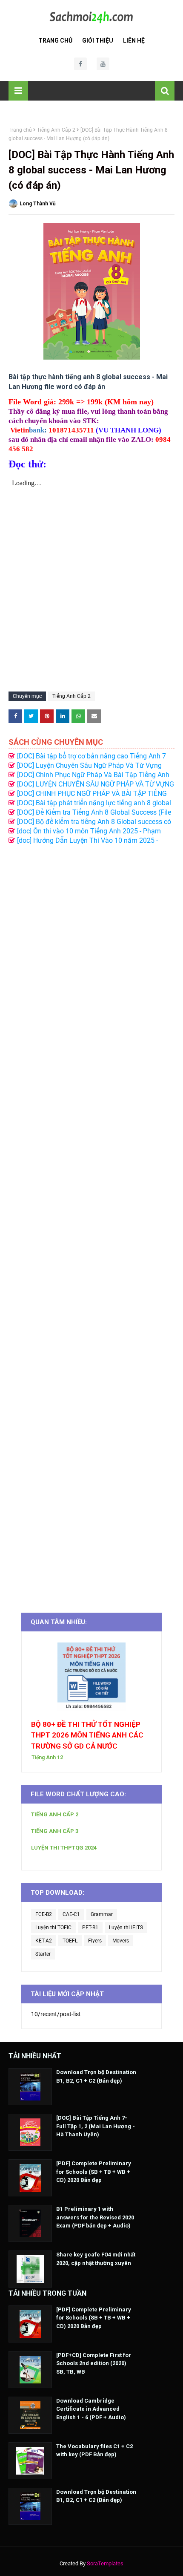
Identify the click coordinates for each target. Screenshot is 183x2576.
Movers (121, 1941)
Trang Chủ (55, 40)
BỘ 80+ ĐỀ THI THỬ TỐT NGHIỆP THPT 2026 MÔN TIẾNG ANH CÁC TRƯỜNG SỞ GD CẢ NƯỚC (87, 1735)
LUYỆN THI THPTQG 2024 (64, 1848)
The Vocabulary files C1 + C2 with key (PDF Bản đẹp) (94, 2451)
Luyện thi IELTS (126, 1928)
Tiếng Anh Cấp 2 (56, 130)
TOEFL (70, 1941)
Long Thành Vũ (38, 204)
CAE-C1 (71, 1914)
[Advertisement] (91, 1224)
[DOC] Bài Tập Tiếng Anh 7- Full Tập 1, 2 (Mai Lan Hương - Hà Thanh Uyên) (96, 2126)
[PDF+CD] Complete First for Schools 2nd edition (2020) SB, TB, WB (94, 2363)
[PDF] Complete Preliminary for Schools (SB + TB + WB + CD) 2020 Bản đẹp (94, 2172)
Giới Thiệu (98, 40)
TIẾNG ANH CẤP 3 (55, 1831)
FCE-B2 (44, 1914)
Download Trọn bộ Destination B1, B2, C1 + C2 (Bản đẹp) (96, 2076)
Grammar (102, 1914)
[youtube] (103, 64)
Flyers (95, 1941)
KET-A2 (44, 1941)
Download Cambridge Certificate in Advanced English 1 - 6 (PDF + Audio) (91, 2409)
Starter (43, 1954)
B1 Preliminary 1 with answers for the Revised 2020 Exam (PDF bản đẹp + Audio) (95, 2217)
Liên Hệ (134, 40)
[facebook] (80, 64)
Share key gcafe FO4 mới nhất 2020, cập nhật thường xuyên (96, 2259)
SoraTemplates (105, 2563)
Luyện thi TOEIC (53, 1928)
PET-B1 (90, 1928)
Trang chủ (20, 130)
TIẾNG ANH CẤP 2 (55, 1814)
